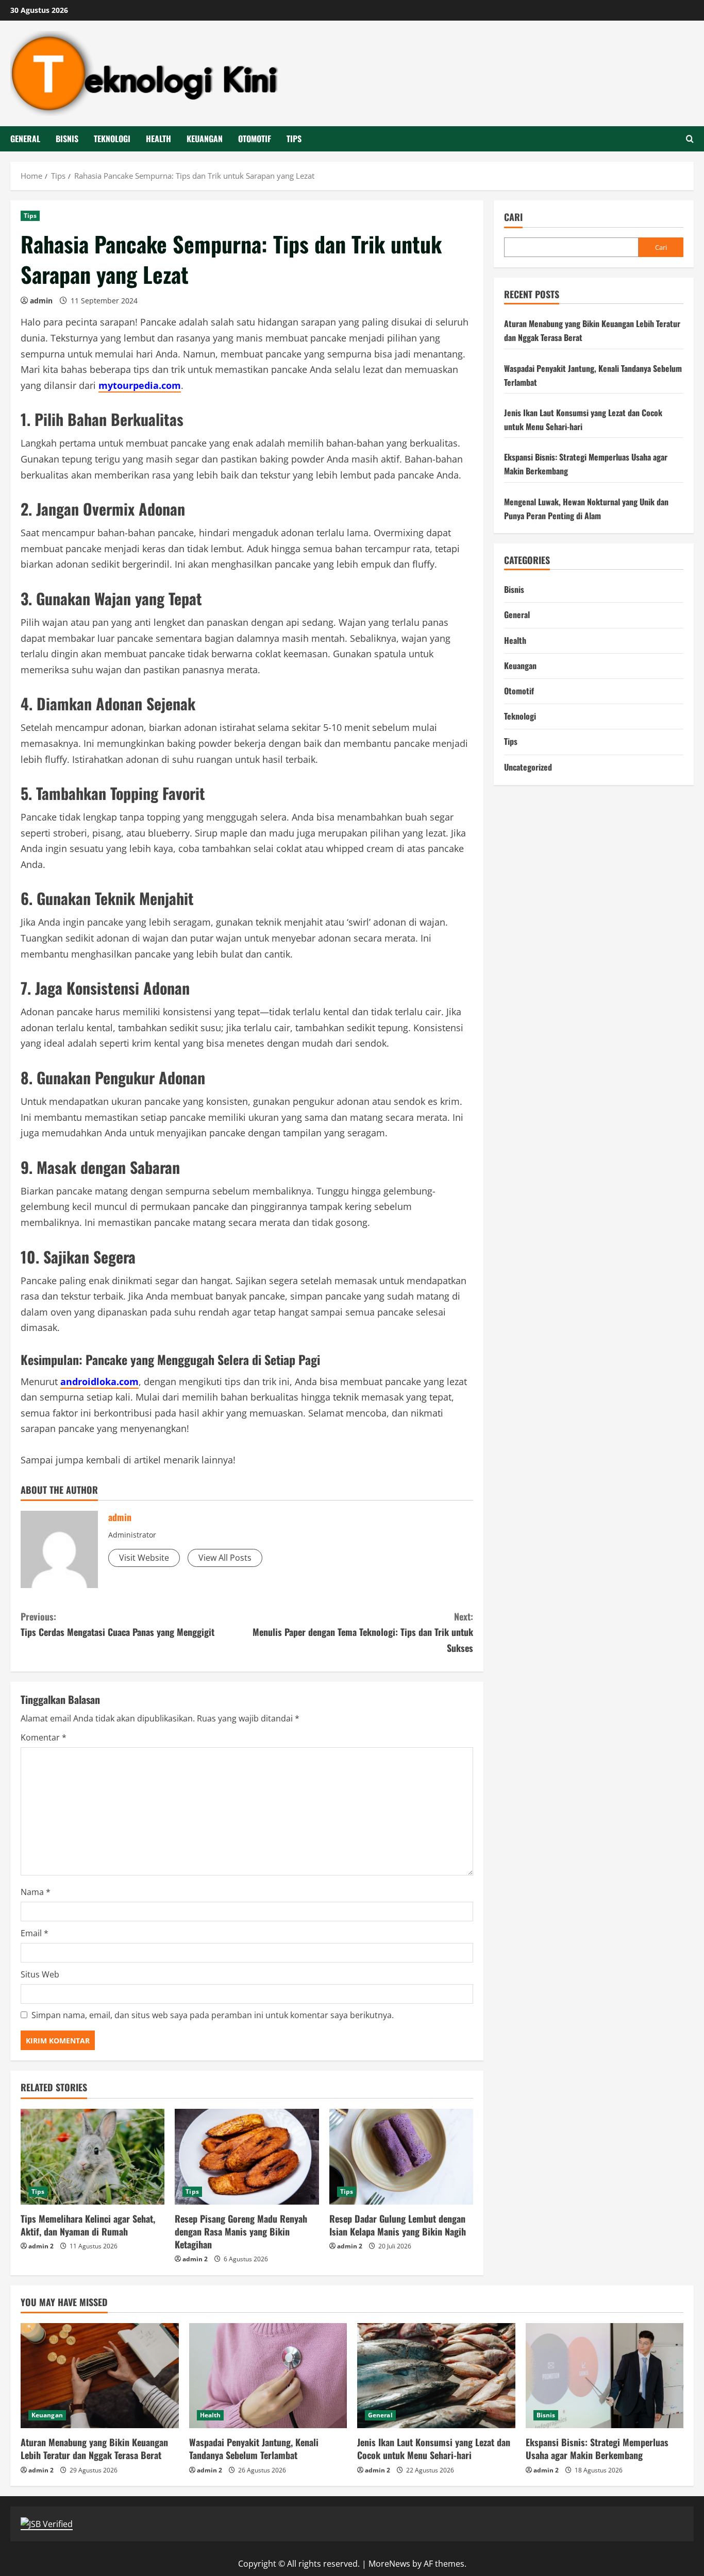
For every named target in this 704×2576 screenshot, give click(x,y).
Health (158, 139)
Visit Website (144, 1558)
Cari (513, 217)
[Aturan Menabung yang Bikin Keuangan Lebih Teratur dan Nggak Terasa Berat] (100, 2376)
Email (35, 1933)
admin (41, 301)
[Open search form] (690, 139)
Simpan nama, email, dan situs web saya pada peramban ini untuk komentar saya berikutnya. (213, 2015)
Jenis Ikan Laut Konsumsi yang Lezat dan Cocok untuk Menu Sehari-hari (434, 2449)
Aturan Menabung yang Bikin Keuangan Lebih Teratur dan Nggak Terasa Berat (94, 2449)
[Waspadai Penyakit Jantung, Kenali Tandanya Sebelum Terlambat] (268, 2376)
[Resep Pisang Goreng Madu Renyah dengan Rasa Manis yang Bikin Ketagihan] (247, 2157)
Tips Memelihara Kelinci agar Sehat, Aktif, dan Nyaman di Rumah (88, 2225)
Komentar (44, 1737)
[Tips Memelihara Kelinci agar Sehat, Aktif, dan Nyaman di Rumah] (93, 2157)
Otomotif (255, 139)
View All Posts (225, 1558)
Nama (36, 1892)
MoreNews (389, 2564)
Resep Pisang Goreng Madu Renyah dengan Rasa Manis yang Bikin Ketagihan (241, 2231)
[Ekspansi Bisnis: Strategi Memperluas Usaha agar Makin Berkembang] (605, 2376)
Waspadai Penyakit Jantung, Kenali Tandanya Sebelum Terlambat (254, 2449)
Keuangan (205, 139)
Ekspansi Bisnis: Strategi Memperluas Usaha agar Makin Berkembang (597, 2449)
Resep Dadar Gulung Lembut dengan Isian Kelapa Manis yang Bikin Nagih (398, 2225)
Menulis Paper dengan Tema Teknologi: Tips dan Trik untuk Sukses (363, 1632)
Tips (294, 139)
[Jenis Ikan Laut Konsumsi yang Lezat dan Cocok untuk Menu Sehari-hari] (436, 2376)
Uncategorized (528, 767)
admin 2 (41, 2246)
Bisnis (67, 139)
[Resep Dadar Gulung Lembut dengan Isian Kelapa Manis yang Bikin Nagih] (401, 2157)
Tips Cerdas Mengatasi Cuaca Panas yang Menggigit (118, 1624)
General (25, 139)
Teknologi (112, 139)
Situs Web (40, 1974)
